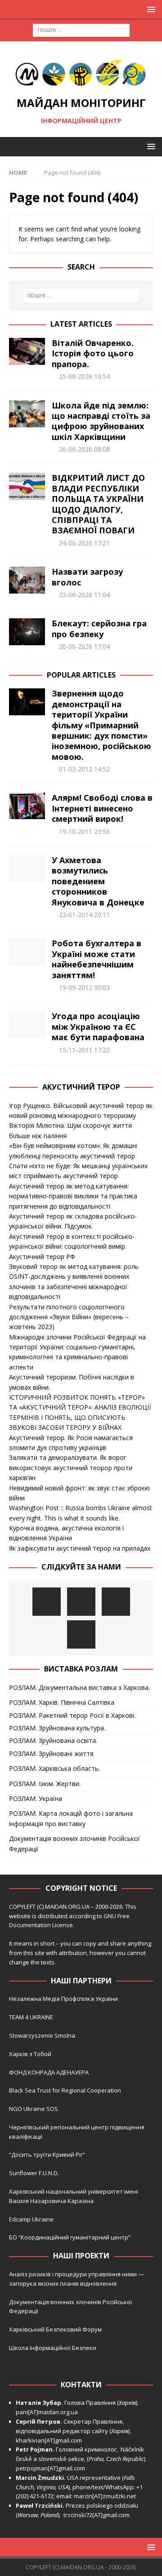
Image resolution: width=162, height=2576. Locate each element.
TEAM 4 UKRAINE (31, 2017)
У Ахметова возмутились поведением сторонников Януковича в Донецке (98, 881)
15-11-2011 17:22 (84, 1050)
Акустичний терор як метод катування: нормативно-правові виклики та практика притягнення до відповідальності (73, 1196)
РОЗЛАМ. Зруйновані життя (51, 1754)
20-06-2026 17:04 (84, 646)
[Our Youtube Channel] (47, 1602)
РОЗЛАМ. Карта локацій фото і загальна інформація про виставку (71, 1818)
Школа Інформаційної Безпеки (53, 2348)
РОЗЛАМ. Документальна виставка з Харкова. (79, 1687)
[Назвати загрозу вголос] (27, 580)
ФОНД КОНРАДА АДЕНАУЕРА (49, 2072)
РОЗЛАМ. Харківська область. (54, 1768)
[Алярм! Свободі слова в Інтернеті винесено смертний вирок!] (27, 806)
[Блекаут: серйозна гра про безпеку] (27, 632)
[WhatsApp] (81, 1634)
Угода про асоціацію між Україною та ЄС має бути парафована (98, 1026)
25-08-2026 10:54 (84, 376)
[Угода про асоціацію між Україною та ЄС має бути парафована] (27, 1024)
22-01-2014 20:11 (84, 915)
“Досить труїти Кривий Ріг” (47, 2155)
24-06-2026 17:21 (84, 543)
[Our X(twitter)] (116, 1602)
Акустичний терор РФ (42, 1257)
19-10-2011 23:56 (84, 831)
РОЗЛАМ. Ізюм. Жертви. (45, 1784)
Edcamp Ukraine (31, 2219)
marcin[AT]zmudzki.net (105, 2496)
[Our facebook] (81, 1602)
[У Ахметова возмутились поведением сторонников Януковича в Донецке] (27, 869)
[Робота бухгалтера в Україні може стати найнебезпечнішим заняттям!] (27, 952)
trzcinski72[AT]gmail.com (98, 2515)
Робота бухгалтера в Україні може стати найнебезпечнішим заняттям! (97, 959)
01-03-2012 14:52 (84, 769)
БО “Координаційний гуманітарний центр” (70, 2237)
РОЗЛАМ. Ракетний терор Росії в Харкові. (72, 1715)
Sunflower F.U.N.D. (34, 2173)
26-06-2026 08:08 (84, 449)
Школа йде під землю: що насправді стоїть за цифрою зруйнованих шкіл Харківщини (101, 421)
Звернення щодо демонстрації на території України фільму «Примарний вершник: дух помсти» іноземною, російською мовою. (101, 725)
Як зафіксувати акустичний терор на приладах (80, 1548)
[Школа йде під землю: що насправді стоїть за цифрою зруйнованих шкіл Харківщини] (27, 414)
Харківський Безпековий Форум (55, 2329)
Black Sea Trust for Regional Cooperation (65, 2090)
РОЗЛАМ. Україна (36, 1798)
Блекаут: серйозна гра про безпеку (99, 628)
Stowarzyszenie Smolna (42, 2035)
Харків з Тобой (30, 2054)
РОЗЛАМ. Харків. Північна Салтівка (62, 1702)
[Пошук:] (81, 29)
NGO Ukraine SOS (34, 2109)
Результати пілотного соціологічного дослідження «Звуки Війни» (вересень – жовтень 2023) (69, 1317)
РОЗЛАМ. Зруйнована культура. (57, 1728)
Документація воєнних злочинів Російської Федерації (74, 1843)
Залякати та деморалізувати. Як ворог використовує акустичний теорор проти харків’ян (71, 1468)
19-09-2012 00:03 (84, 987)
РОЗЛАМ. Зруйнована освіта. (53, 1740)
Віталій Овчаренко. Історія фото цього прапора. (93, 353)
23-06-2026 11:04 (84, 595)
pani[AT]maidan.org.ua (47, 2412)
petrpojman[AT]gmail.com (50, 2468)
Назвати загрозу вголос (87, 577)
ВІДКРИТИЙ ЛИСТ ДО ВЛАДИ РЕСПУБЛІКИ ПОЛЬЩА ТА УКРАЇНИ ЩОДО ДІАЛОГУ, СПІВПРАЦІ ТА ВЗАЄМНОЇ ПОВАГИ (98, 504)
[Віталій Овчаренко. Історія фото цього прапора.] (27, 351)
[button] (150, 9)
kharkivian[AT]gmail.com (49, 2440)
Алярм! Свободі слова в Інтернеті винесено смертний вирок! (102, 808)
